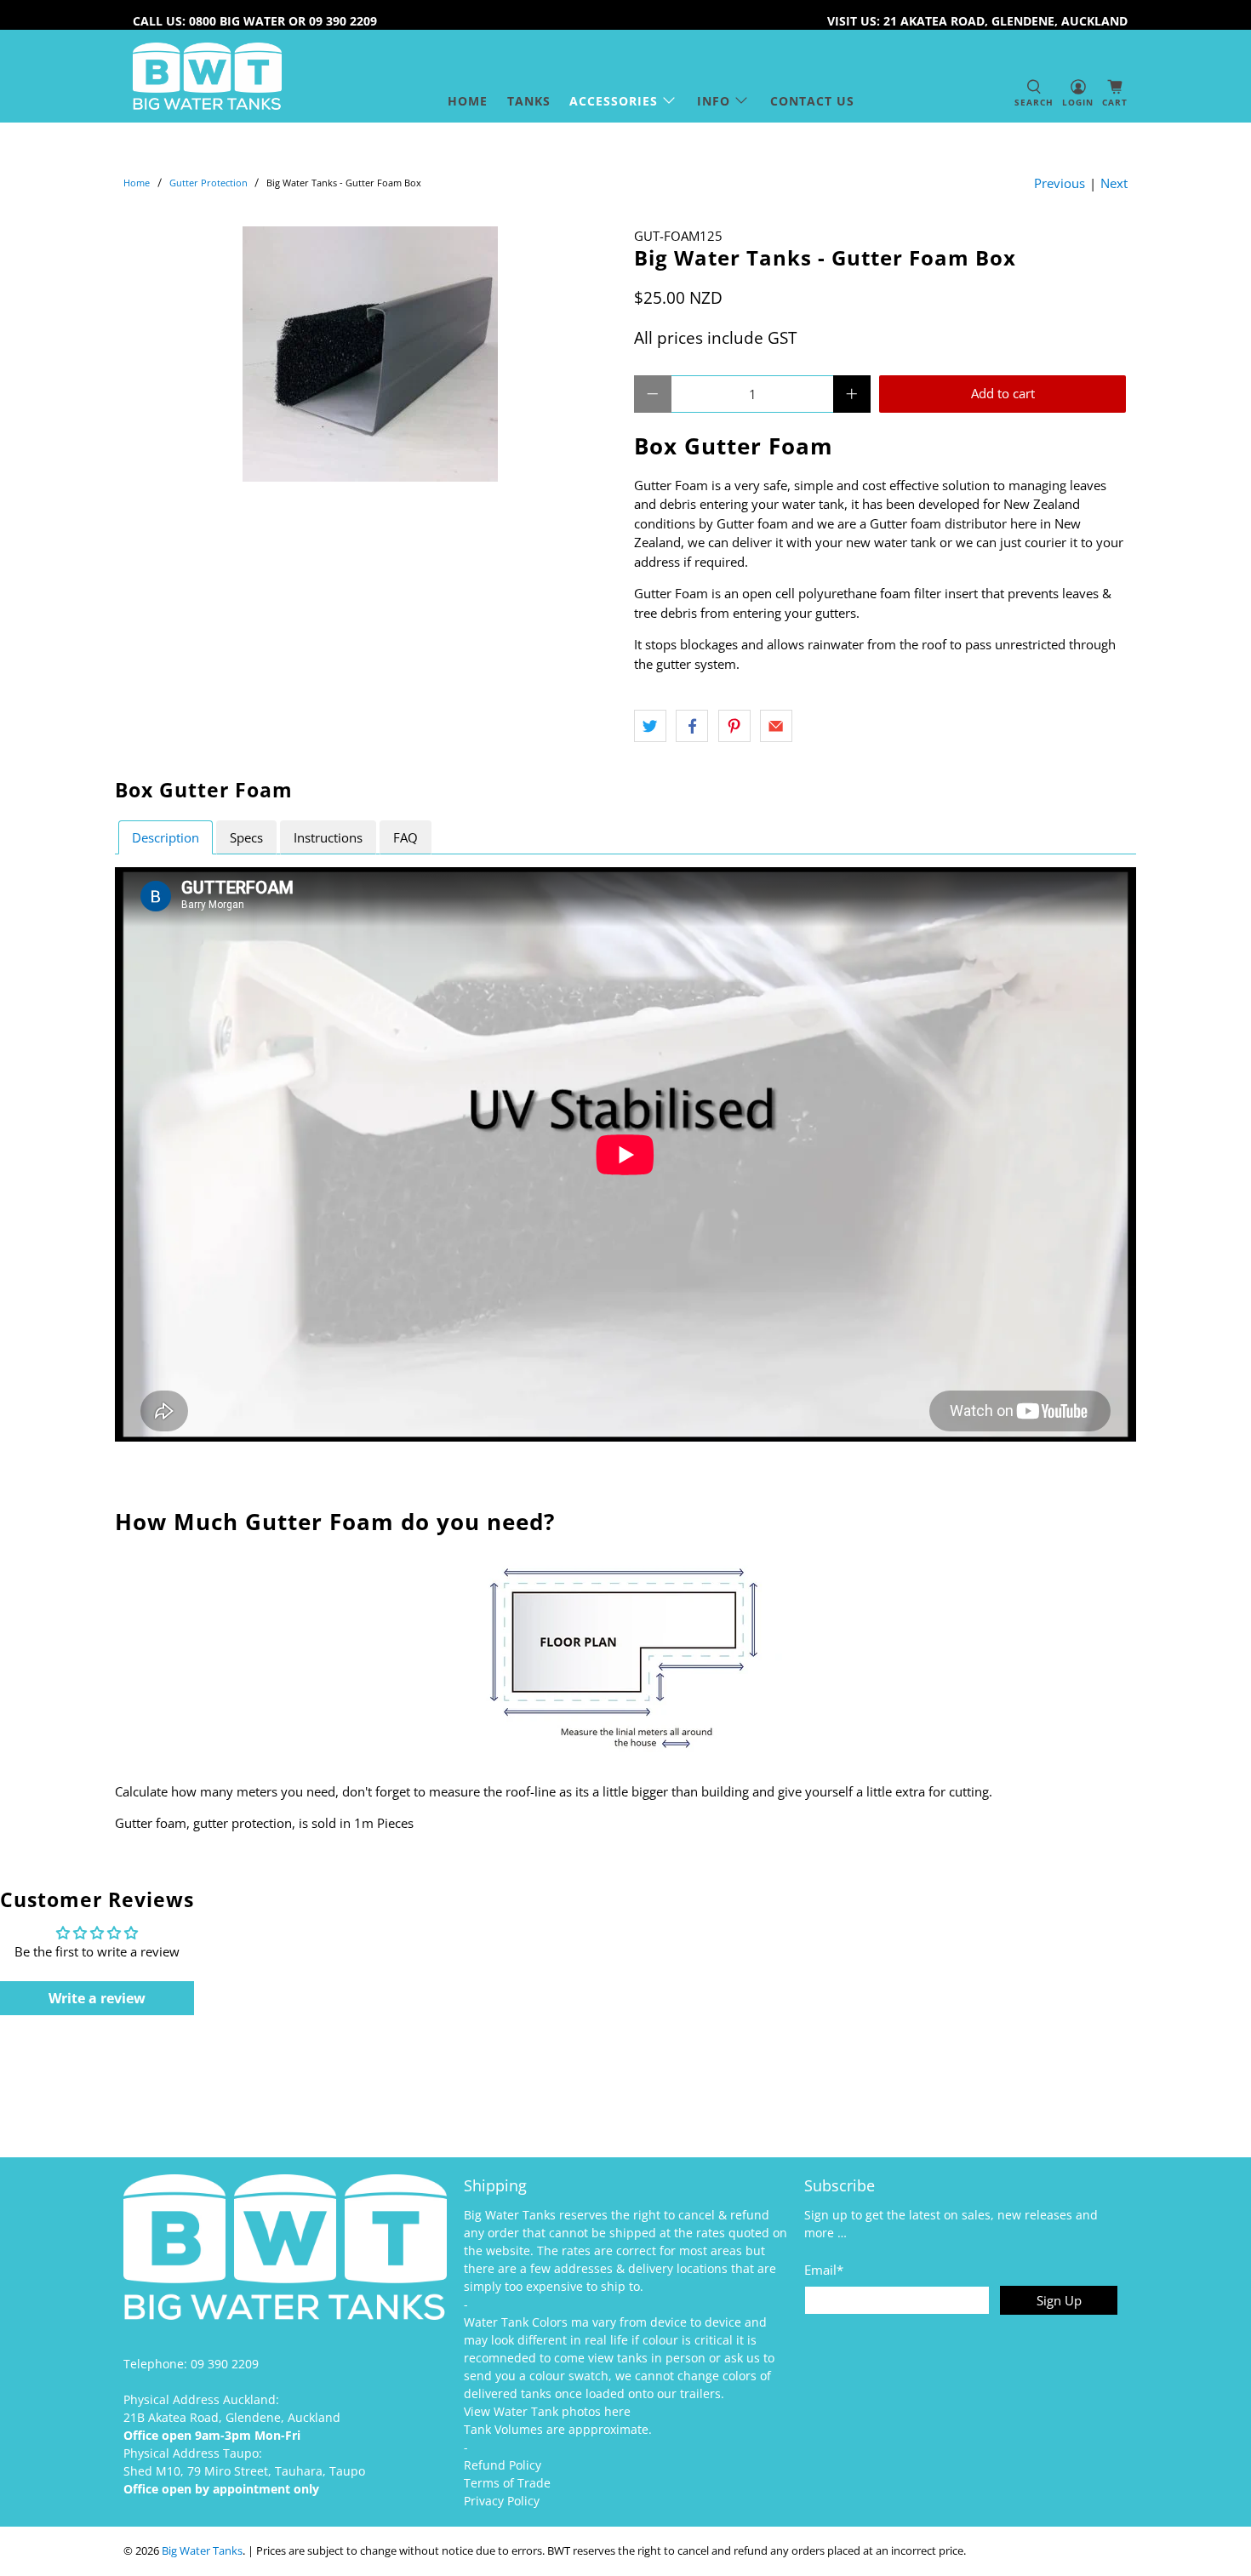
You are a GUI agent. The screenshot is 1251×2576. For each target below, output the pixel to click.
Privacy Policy (502, 2501)
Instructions (328, 837)
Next (1114, 183)
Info (714, 101)
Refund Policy (503, 2465)
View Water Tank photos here (547, 2411)
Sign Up (1059, 2300)
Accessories (614, 101)
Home (468, 101)
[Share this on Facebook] (692, 726)
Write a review (97, 1998)
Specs (246, 837)
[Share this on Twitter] (650, 726)
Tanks (529, 101)
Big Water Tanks (202, 2551)
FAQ (406, 837)
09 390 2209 (225, 2364)
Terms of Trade (507, 2483)
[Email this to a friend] (776, 726)
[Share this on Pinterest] (734, 726)
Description (166, 837)
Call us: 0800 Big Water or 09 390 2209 (255, 21)
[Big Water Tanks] (207, 76)
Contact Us (812, 101)
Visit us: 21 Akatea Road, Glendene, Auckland (977, 21)
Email (824, 2270)
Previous (1060, 183)
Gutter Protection (208, 183)
